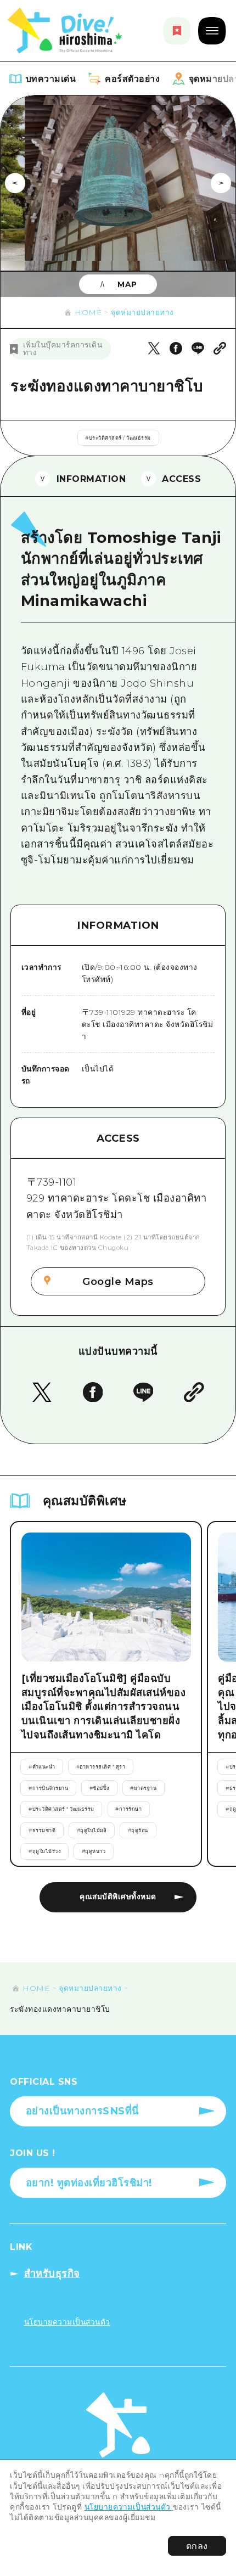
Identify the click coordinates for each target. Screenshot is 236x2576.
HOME (88, 312)
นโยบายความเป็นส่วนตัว (129, 2507)
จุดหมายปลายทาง (142, 312)
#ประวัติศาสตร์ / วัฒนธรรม (118, 438)
